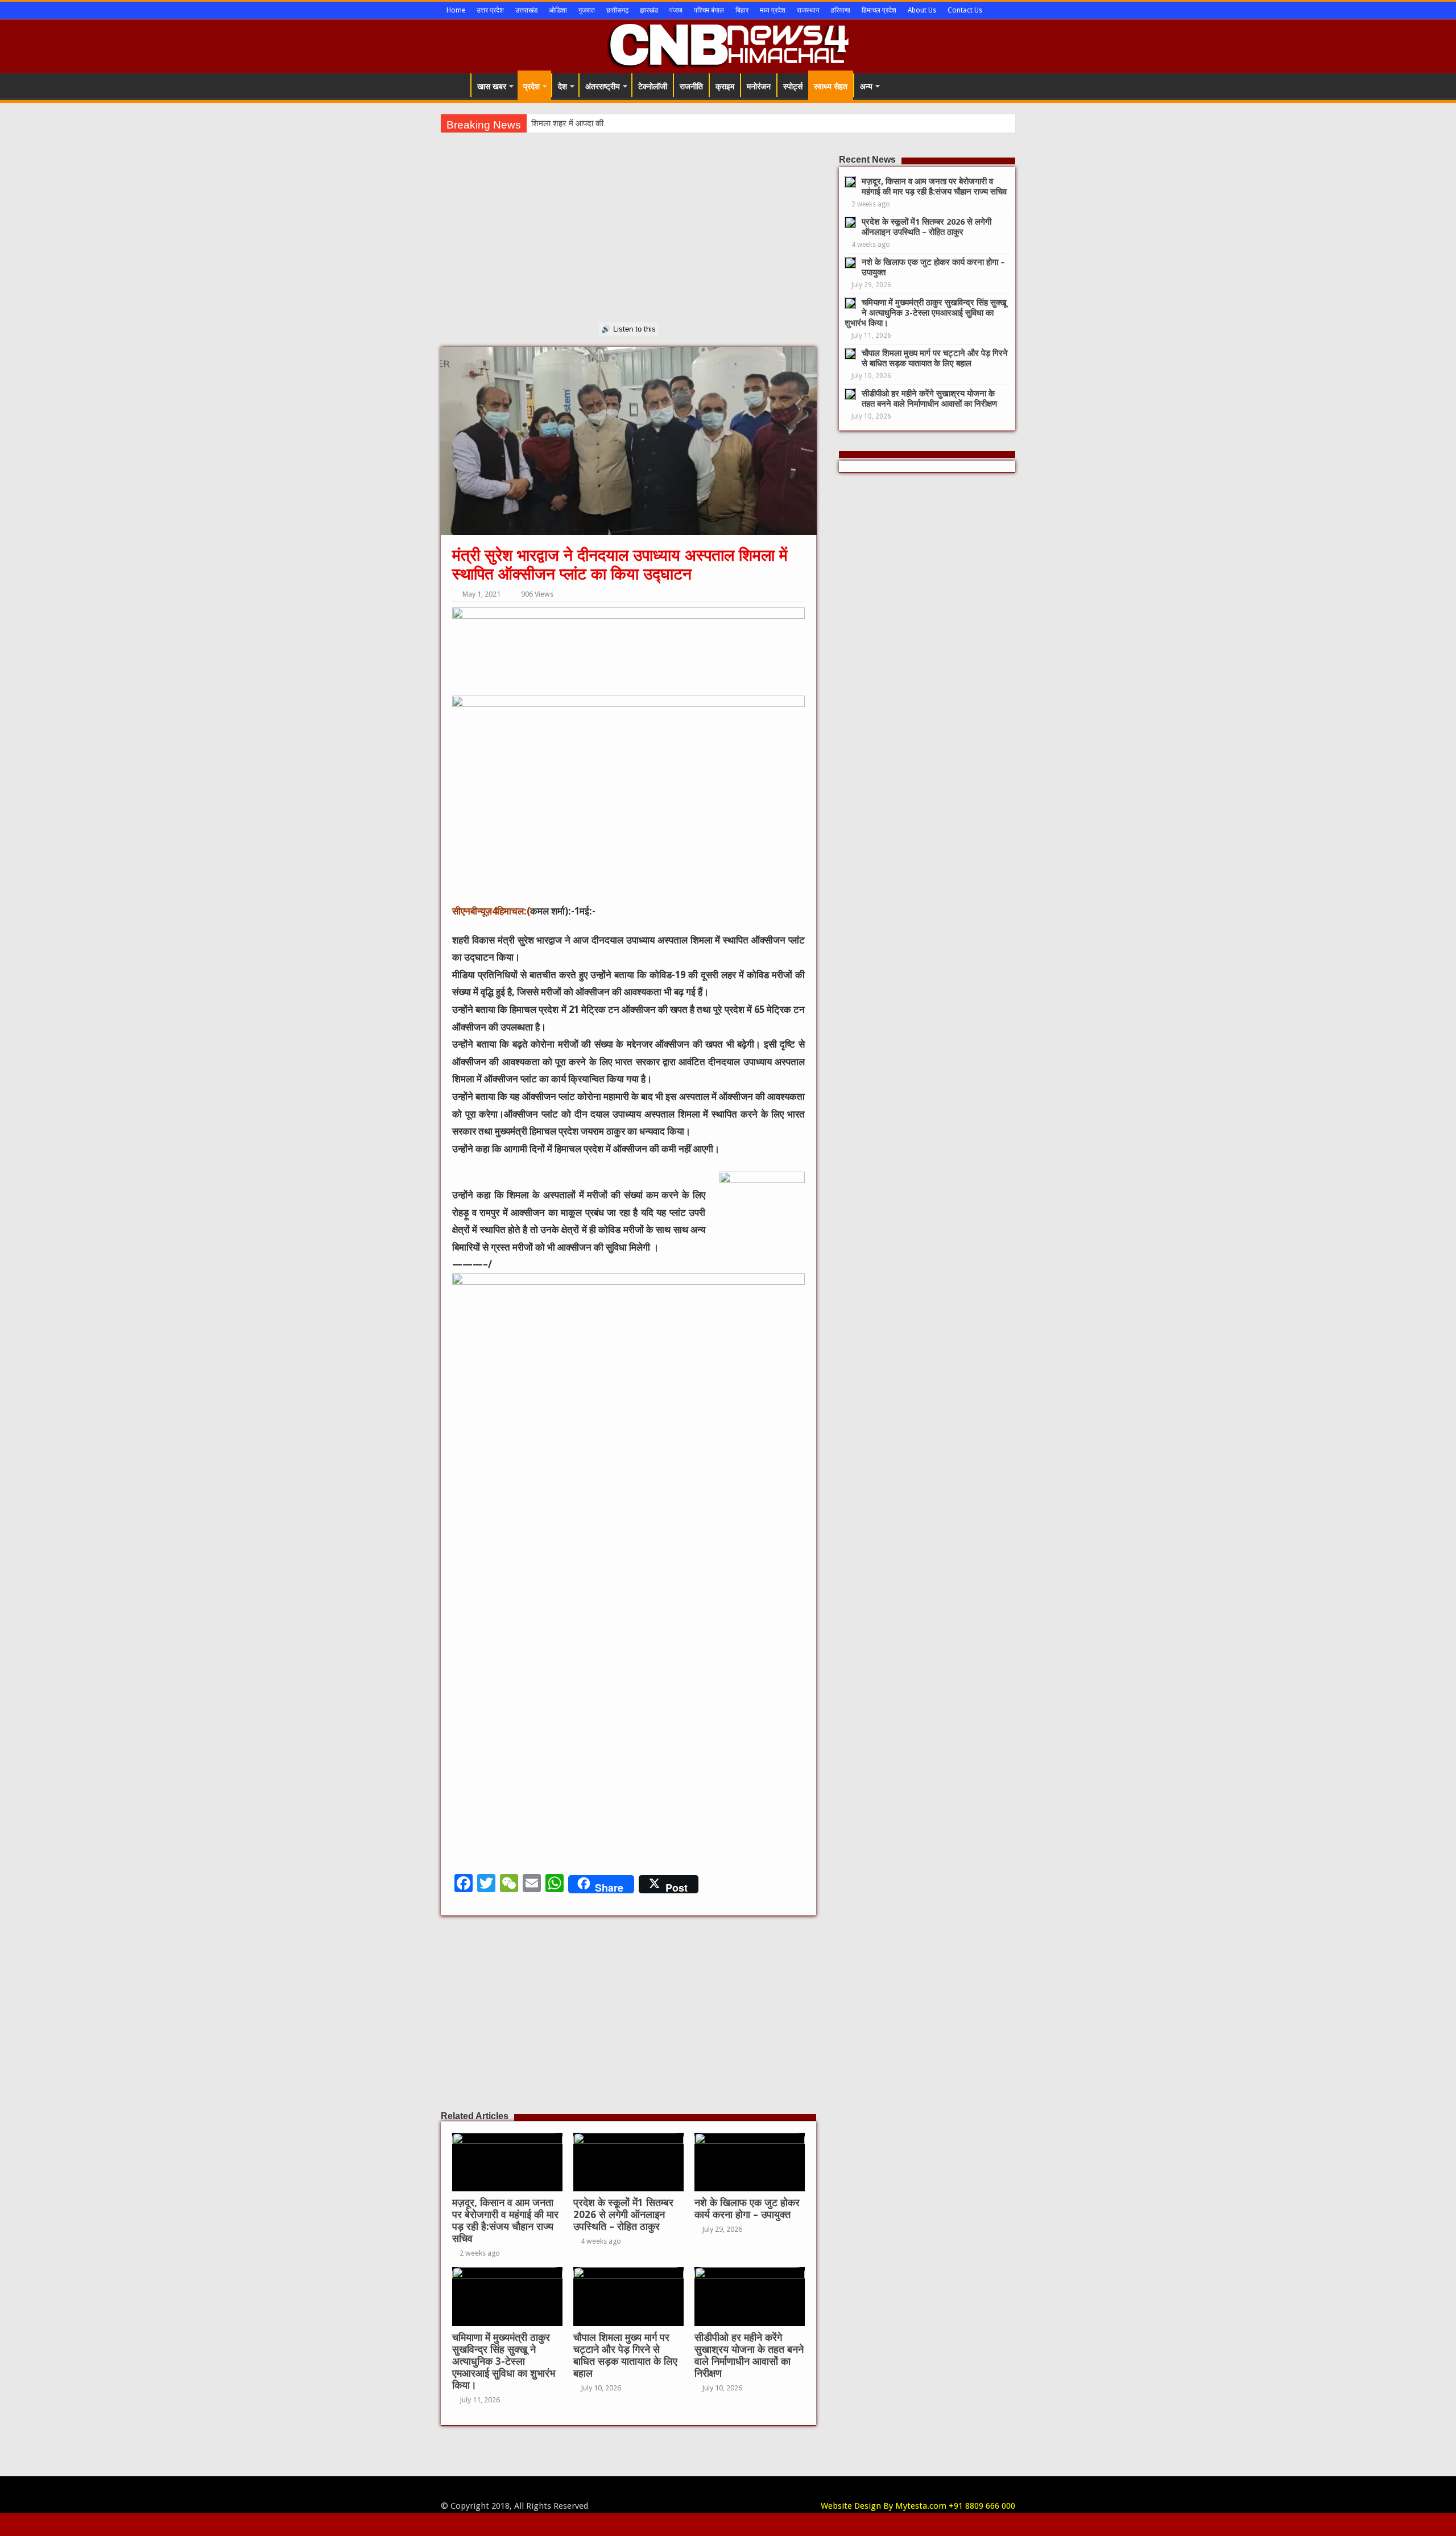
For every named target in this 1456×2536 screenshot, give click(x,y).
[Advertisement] (628, 243)
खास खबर (492, 86)
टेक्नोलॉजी (653, 86)
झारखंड (649, 10)
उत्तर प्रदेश (490, 10)
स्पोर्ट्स (793, 86)
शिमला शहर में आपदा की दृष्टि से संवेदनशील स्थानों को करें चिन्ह (626, 123)
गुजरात (587, 10)
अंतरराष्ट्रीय (603, 86)
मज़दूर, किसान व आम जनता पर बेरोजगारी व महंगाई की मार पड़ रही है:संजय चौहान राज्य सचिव (505, 2221)
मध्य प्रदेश (773, 10)
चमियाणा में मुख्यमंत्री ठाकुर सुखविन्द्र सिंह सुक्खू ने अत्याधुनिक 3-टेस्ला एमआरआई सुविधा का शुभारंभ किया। (504, 2361)
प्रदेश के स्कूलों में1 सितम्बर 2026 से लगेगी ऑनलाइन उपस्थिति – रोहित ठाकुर (623, 2215)
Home (456, 10)
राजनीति (691, 86)
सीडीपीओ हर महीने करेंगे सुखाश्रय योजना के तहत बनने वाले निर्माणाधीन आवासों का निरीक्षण (749, 2355)
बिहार (742, 10)
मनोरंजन (759, 86)
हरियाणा (841, 10)
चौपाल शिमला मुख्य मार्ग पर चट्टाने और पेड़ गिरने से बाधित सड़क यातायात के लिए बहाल (625, 2355)
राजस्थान (808, 10)
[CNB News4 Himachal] (728, 44)
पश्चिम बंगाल (709, 10)
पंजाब (676, 10)
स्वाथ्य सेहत (831, 86)
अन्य (866, 86)
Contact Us (965, 10)
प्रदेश (531, 86)
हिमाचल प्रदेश (879, 10)
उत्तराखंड (526, 10)
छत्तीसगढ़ (617, 10)
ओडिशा (558, 10)
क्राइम (725, 86)
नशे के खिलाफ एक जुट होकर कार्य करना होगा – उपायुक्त (747, 2209)
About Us (922, 10)
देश (562, 86)
